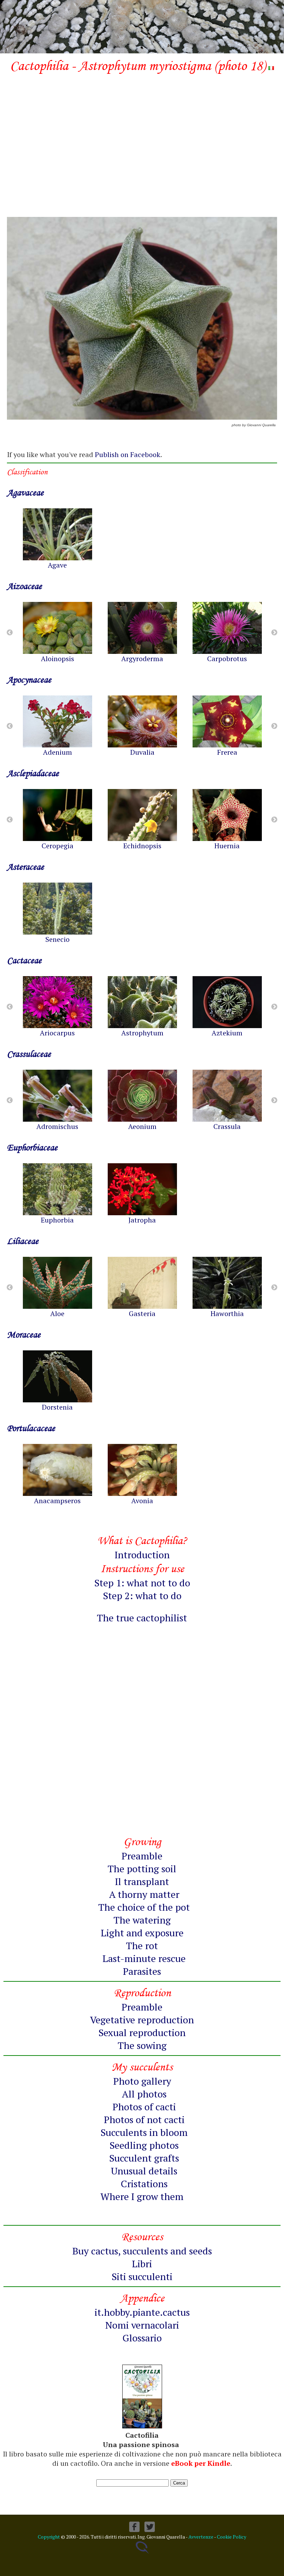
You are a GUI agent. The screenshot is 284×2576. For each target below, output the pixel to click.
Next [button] (274, 633)
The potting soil (142, 1869)
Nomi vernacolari (142, 2325)
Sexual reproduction (142, 2032)
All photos (144, 2094)
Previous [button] (10, 633)
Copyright (49, 2537)
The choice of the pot (144, 1907)
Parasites (142, 1971)
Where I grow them (142, 2196)
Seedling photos (144, 2145)
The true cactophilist (142, 1618)
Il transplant (142, 1881)
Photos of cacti (144, 2107)
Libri (142, 2264)
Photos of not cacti (144, 2119)
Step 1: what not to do (142, 1583)
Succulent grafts (144, 2158)
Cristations (144, 2184)
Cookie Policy (232, 2537)
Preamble (142, 1856)
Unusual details (144, 2171)
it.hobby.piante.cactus (142, 2312)
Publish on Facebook (128, 454)
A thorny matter (144, 1894)
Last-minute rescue (144, 1958)
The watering (142, 1920)
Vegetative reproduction (142, 2020)
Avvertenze (201, 2537)
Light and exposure (142, 1933)
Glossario (142, 2338)
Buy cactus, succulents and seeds (142, 2251)
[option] (57, 539)
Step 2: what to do (142, 1596)
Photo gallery (142, 2081)
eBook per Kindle (201, 2463)
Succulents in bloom (144, 2132)
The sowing (142, 2045)
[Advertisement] (142, 133)
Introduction (142, 1555)
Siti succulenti (142, 2276)
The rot (142, 1946)
